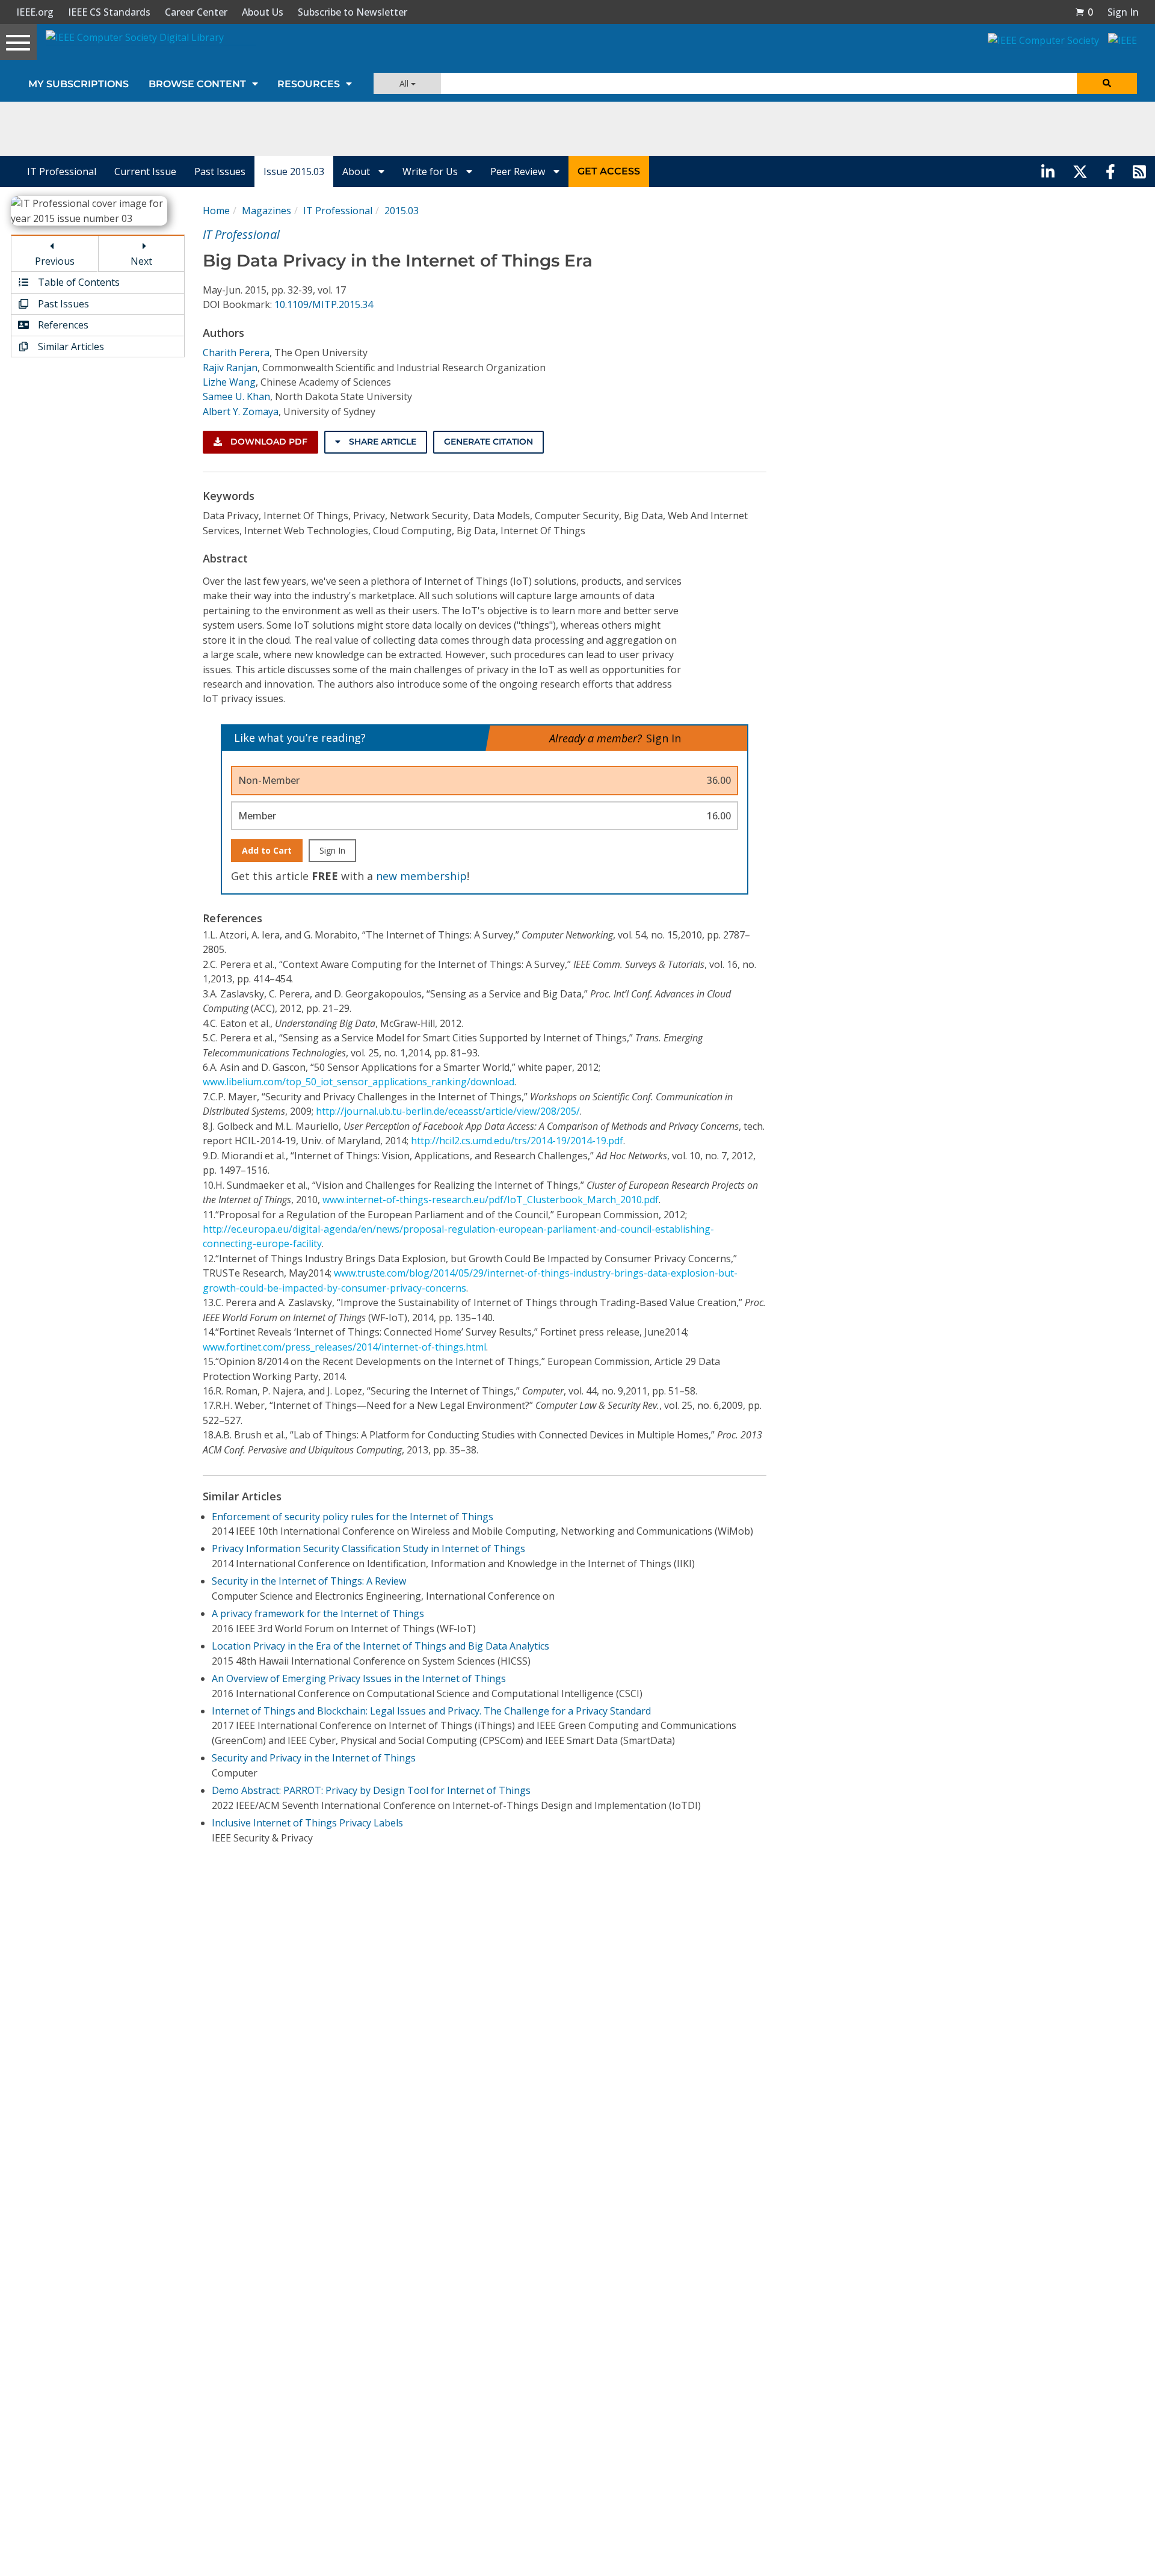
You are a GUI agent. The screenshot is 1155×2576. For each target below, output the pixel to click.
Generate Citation (488, 442)
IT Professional (62, 171)
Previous (55, 261)
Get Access (609, 171)
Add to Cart (267, 850)
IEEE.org (35, 12)
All (405, 83)
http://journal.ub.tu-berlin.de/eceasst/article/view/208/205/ (448, 1111)
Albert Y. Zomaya (241, 411)
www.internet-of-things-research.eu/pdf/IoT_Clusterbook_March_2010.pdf (491, 1200)
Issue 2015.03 (294, 171)
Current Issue (145, 171)
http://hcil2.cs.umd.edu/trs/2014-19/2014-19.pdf (517, 1141)
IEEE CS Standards (109, 12)
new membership (421, 876)
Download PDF (268, 442)
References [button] (62, 325)
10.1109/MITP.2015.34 (324, 304)
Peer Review (519, 171)
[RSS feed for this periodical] (1139, 171)
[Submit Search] (1107, 83)
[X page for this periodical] (1080, 171)
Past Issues (220, 171)
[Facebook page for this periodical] (1110, 171)
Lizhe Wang (229, 382)
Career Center (196, 12)
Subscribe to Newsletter (353, 12)
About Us (263, 12)
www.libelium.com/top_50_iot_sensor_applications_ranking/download (359, 1082)
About (357, 171)
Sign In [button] (1123, 12)
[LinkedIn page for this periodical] (1048, 171)
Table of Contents (78, 282)
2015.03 (402, 211)
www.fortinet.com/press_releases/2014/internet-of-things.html (344, 1347)
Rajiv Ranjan (230, 368)
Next (141, 261)
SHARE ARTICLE (381, 442)
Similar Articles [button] (70, 347)
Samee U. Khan (236, 396)
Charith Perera (236, 353)
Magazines (266, 211)
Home (216, 211)
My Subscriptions (79, 84)
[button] (1084, 12)
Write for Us (431, 171)
